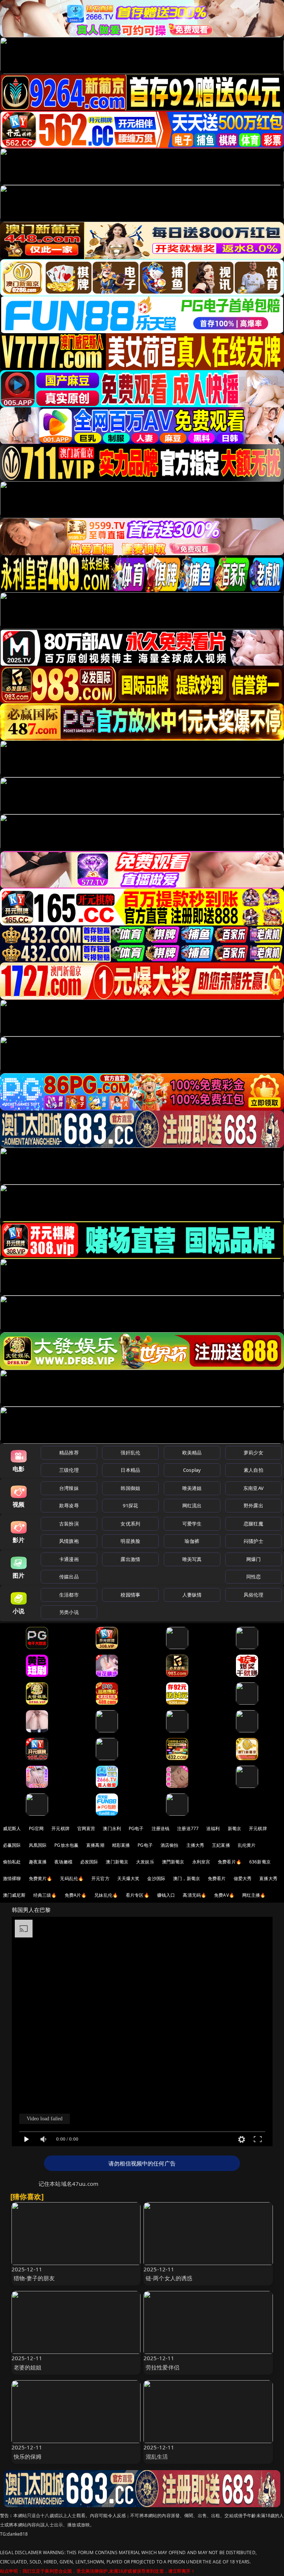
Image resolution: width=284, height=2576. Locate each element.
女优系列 (130, 1524)
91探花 (130, 1505)
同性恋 (253, 1577)
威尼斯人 (12, 1828)
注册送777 (188, 1828)
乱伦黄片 (247, 1845)
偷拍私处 (12, 1862)
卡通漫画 (69, 1559)
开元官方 (100, 1878)
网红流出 (192, 1505)
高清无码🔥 (195, 1895)
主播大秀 (195, 1845)
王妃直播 (221, 1845)
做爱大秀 (243, 1878)
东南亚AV (253, 1488)
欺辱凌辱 (69, 1505)
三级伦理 (69, 1470)
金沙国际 (156, 1878)
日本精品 (130, 1470)
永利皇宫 (201, 1862)
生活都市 (69, 1595)
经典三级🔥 (45, 1895)
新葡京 (234, 1828)
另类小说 (69, 1612)
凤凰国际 (38, 1845)
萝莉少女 (253, 1453)
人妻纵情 (192, 1595)
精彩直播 (121, 1845)
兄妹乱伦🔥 (106, 1895)
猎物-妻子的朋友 (34, 2278)
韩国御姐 (130, 1488)
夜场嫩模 (63, 1862)
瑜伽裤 (192, 1541)
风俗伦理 (253, 1595)
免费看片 (217, 1878)
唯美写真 (192, 1559)
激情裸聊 (12, 1878)
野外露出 (253, 1505)
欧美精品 (192, 1453)
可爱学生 (192, 1524)
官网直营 (86, 1828)
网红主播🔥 (254, 1895)
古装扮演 (69, 1524)
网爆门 (253, 1559)
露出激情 (130, 1559)
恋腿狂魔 (253, 1524)
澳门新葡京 (117, 1862)
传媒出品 (69, 1577)
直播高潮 (95, 1845)
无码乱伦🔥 (72, 1878)
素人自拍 (253, 1470)
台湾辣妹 (69, 1488)
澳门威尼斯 (14, 1895)
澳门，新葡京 (187, 1878)
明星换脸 (130, 1541)
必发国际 (89, 1862)
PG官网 (36, 1828)
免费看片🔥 (230, 1862)
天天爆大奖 (129, 1878)
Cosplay (192, 1470)
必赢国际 (12, 1845)
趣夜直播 (38, 1862)
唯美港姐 (192, 1488)
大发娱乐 (145, 1862)
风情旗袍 (69, 1541)
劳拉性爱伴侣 (163, 2367)
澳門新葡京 (173, 1862)
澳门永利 (112, 1828)
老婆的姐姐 (28, 2367)
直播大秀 (268, 1878)
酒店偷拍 (170, 1845)
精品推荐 (69, 1453)
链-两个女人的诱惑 (169, 2278)
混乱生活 (157, 2456)
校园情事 (130, 1595)
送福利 (213, 1828)
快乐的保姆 (28, 2456)
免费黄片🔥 (41, 1878)
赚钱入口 (166, 1895)
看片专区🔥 (138, 1895)
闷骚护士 (253, 1541)
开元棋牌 (60, 1828)
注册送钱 (161, 1828)
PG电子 (136, 1828)
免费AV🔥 (224, 1895)
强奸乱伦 (130, 1453)
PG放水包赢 (66, 1845)
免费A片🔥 (76, 1895)
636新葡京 (260, 1862)
